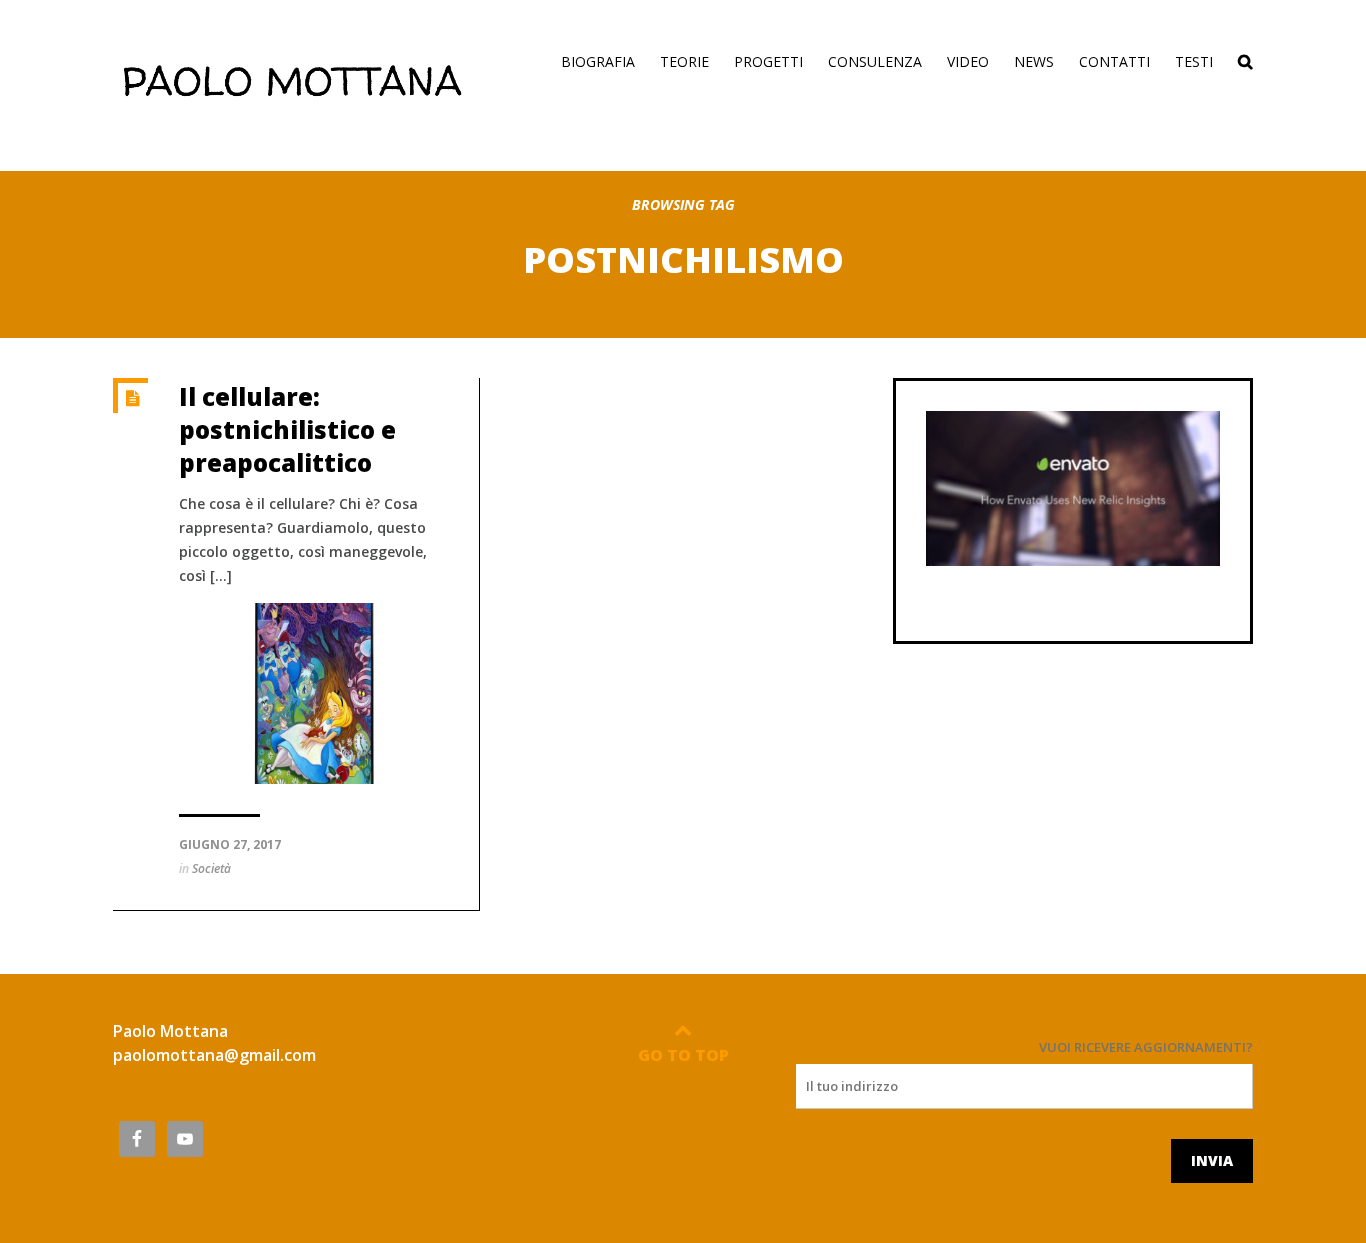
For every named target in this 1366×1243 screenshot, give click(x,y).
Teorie (684, 61)
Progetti (768, 61)
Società (211, 868)
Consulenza (875, 61)
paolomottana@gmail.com (214, 1055)
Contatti (1114, 61)
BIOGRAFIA (598, 61)
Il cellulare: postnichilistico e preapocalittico (287, 429)
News (1034, 61)
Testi (1194, 61)
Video (968, 61)
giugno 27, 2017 (230, 844)
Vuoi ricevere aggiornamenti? (1146, 1047)
